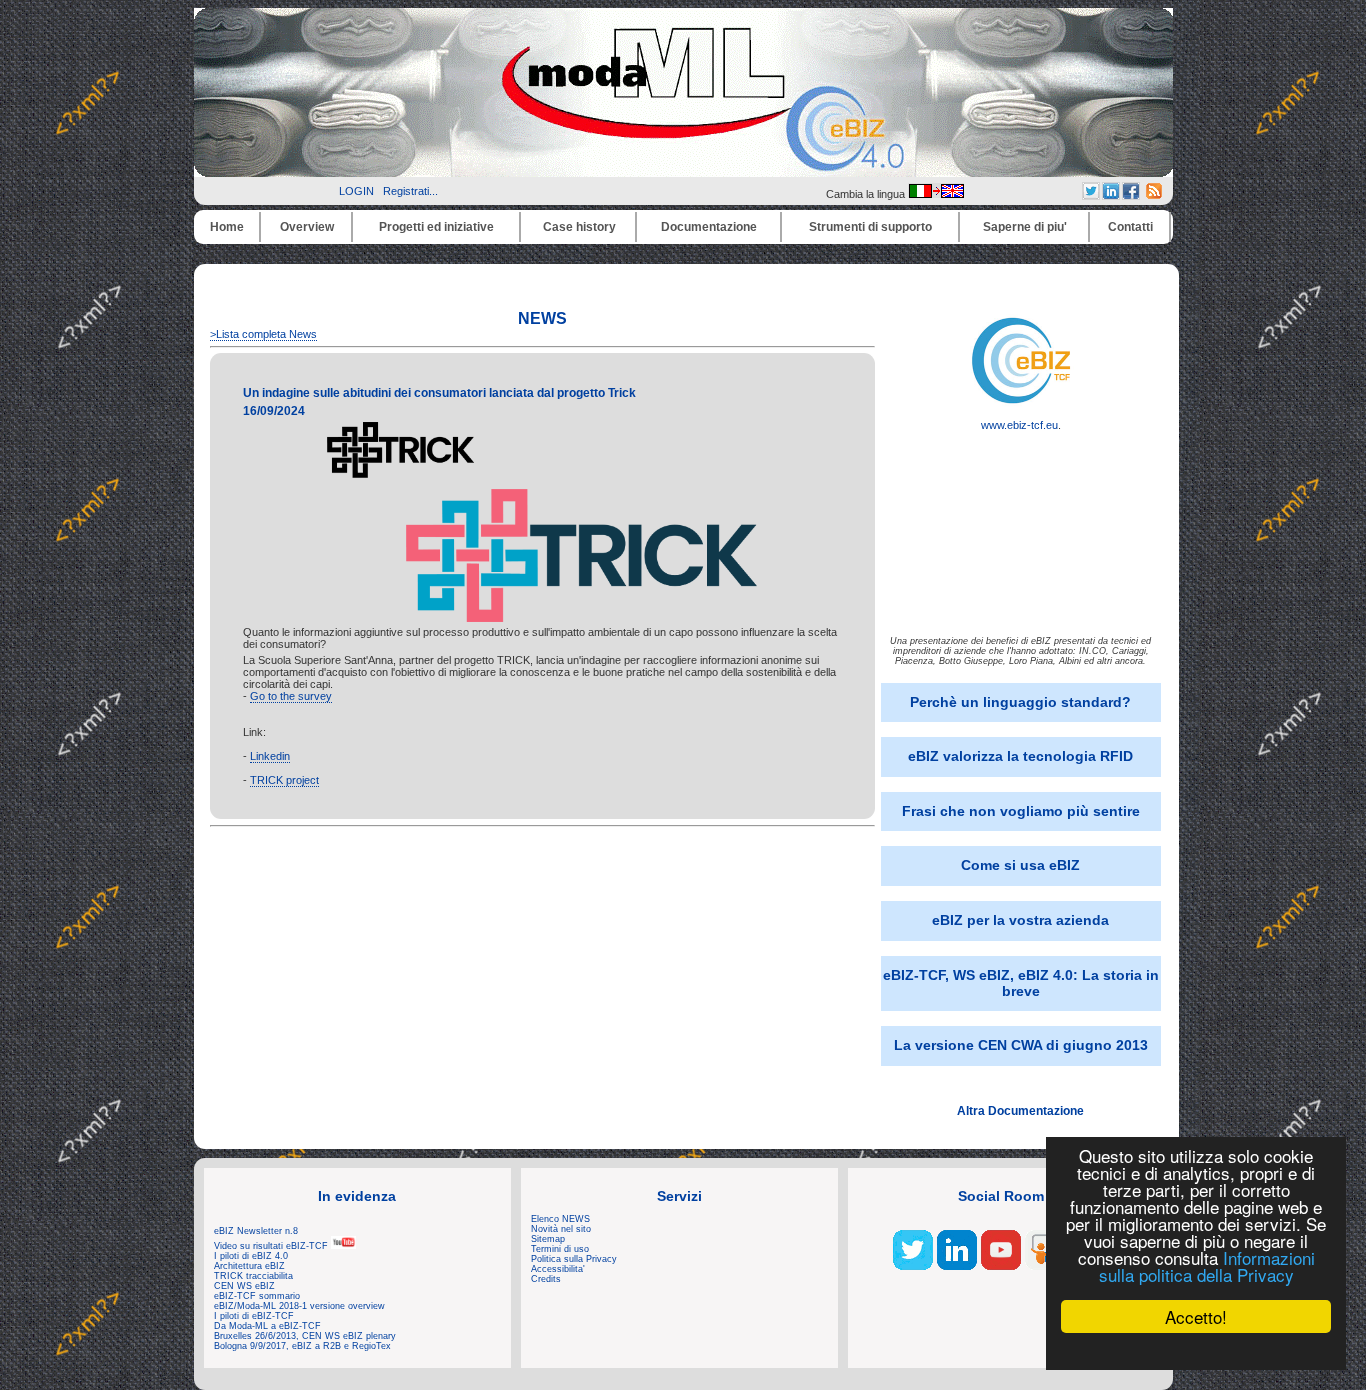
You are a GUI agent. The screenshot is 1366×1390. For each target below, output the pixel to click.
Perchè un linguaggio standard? (1020, 702)
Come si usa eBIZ (1020, 865)
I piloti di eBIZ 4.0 (251, 1256)
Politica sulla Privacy (574, 1259)
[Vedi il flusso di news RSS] (1154, 195)
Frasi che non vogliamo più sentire (1021, 811)
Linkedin (270, 756)
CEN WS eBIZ (244, 1286)
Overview (307, 227)
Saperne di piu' (1025, 227)
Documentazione (709, 227)
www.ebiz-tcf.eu (1019, 425)
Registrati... (410, 191)
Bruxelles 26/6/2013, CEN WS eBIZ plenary (305, 1336)
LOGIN (356, 191)
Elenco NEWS (560, 1219)
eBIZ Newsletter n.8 (256, 1231)
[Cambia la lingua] (936, 194)
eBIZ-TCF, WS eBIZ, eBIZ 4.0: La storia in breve (1021, 983)
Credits (546, 1279)
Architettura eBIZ (249, 1266)
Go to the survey (291, 696)
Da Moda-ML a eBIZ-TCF (267, 1326)
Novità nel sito (561, 1229)
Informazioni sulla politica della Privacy (1207, 1266)
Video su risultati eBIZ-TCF (272, 1246)
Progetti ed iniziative (436, 227)
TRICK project (284, 780)
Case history (579, 227)
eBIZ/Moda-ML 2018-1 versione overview (299, 1306)
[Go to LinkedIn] (957, 1266)
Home (227, 227)
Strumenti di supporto (870, 227)
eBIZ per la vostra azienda (1020, 920)
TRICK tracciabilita (253, 1276)
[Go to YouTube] (1001, 1266)
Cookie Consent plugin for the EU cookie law (1196, 1351)
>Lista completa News (263, 334)
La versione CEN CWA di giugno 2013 (1021, 1045)
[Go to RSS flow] (913, 1266)
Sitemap (548, 1239)
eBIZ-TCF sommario (257, 1296)
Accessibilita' (558, 1269)
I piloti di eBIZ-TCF (254, 1316)
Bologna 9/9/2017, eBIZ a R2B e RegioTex (302, 1346)
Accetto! (1196, 1316)
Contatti (1130, 227)
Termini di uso (560, 1249)
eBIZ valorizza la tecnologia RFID (1020, 756)
